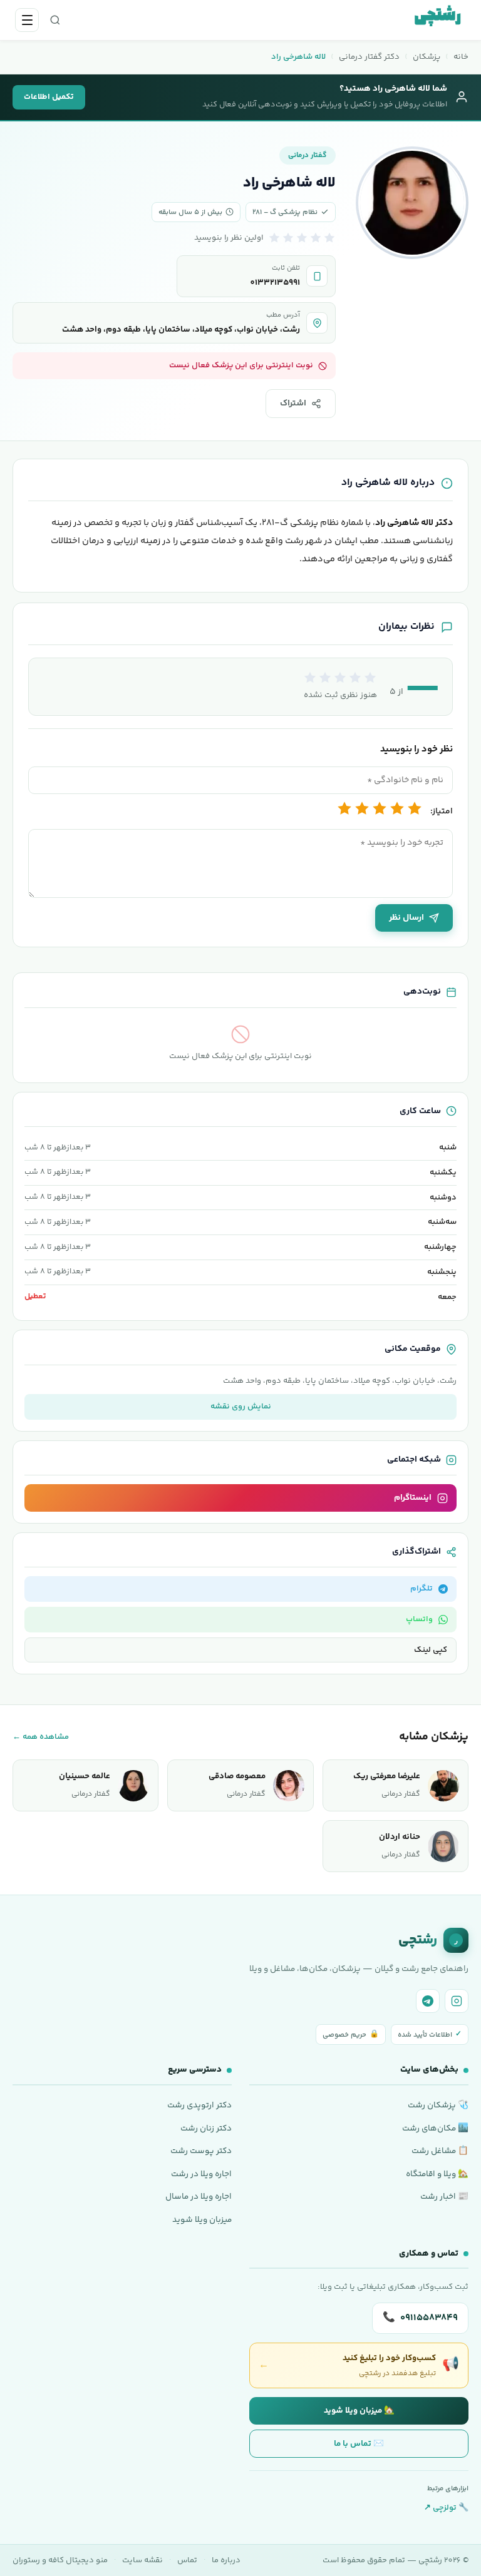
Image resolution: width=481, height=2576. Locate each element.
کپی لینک (431, 1650)
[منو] (27, 20)
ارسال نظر (406, 918)
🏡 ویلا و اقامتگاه (437, 2174)
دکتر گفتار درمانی (369, 57)
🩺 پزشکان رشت (438, 2105)
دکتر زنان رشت (206, 2128)
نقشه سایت (142, 2560)
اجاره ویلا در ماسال (199, 2197)
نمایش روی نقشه (241, 1407)
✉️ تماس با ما (359, 2444)
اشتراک (293, 404)
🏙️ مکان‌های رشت (435, 2128)
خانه (461, 57)
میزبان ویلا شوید (202, 2220)
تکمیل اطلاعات (49, 97)
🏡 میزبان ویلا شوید (359, 2411)
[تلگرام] (428, 2001)
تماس (187, 2560)
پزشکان (427, 57)
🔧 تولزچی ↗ (446, 2508)
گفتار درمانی (308, 155)
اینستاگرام (413, 1498)
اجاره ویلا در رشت (201, 2174)
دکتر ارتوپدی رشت (199, 2105)
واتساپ (419, 1619)
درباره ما (226, 2560)
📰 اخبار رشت (444, 2197)
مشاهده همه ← (41, 1737)
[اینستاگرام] (457, 2001)
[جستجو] (55, 20)
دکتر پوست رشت (201, 2151)
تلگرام (422, 1589)
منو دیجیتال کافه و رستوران (60, 2560)
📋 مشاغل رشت (440, 2151)
